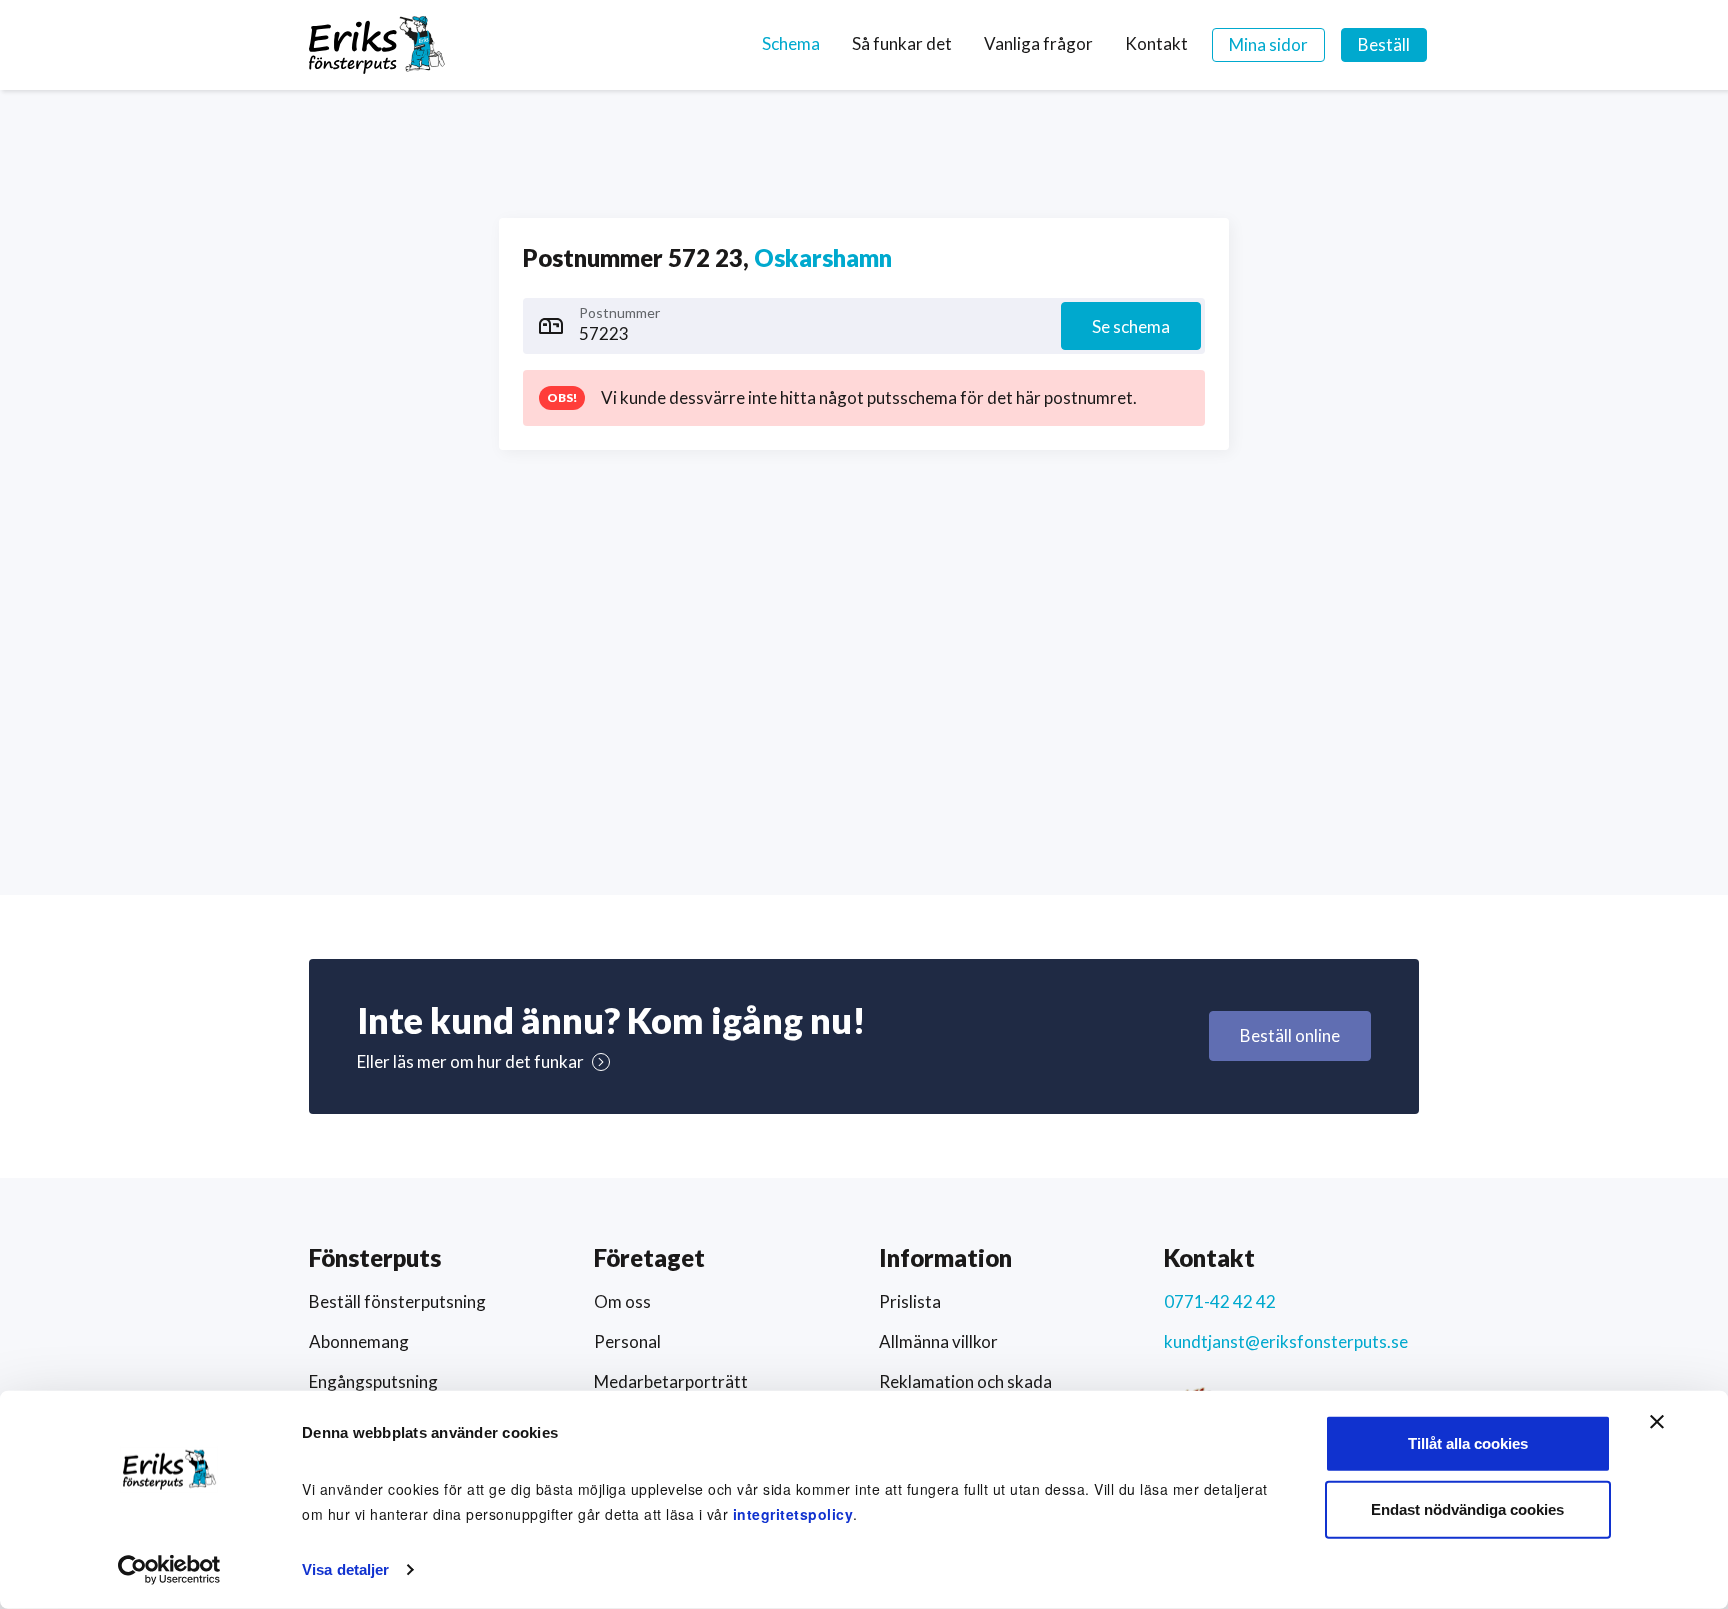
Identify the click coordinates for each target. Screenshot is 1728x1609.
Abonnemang (359, 1341)
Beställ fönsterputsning (397, 1301)
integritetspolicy (793, 1514)
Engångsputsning (373, 1381)
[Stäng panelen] (1657, 1422)
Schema (791, 43)
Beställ (1384, 44)
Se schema (1131, 326)
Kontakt (1156, 43)
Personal (627, 1341)
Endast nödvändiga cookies (1467, 1508)
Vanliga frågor (1038, 43)
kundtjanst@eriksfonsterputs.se (1286, 1341)
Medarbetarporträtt (671, 1381)
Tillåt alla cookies (1468, 1443)
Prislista (910, 1301)
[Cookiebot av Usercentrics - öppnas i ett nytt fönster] (169, 1570)
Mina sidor (1268, 44)
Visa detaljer (345, 1569)
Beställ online (1290, 1035)
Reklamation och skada (965, 1381)
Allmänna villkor (938, 1341)
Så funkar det (902, 43)
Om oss (622, 1301)
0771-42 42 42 (1220, 1301)
